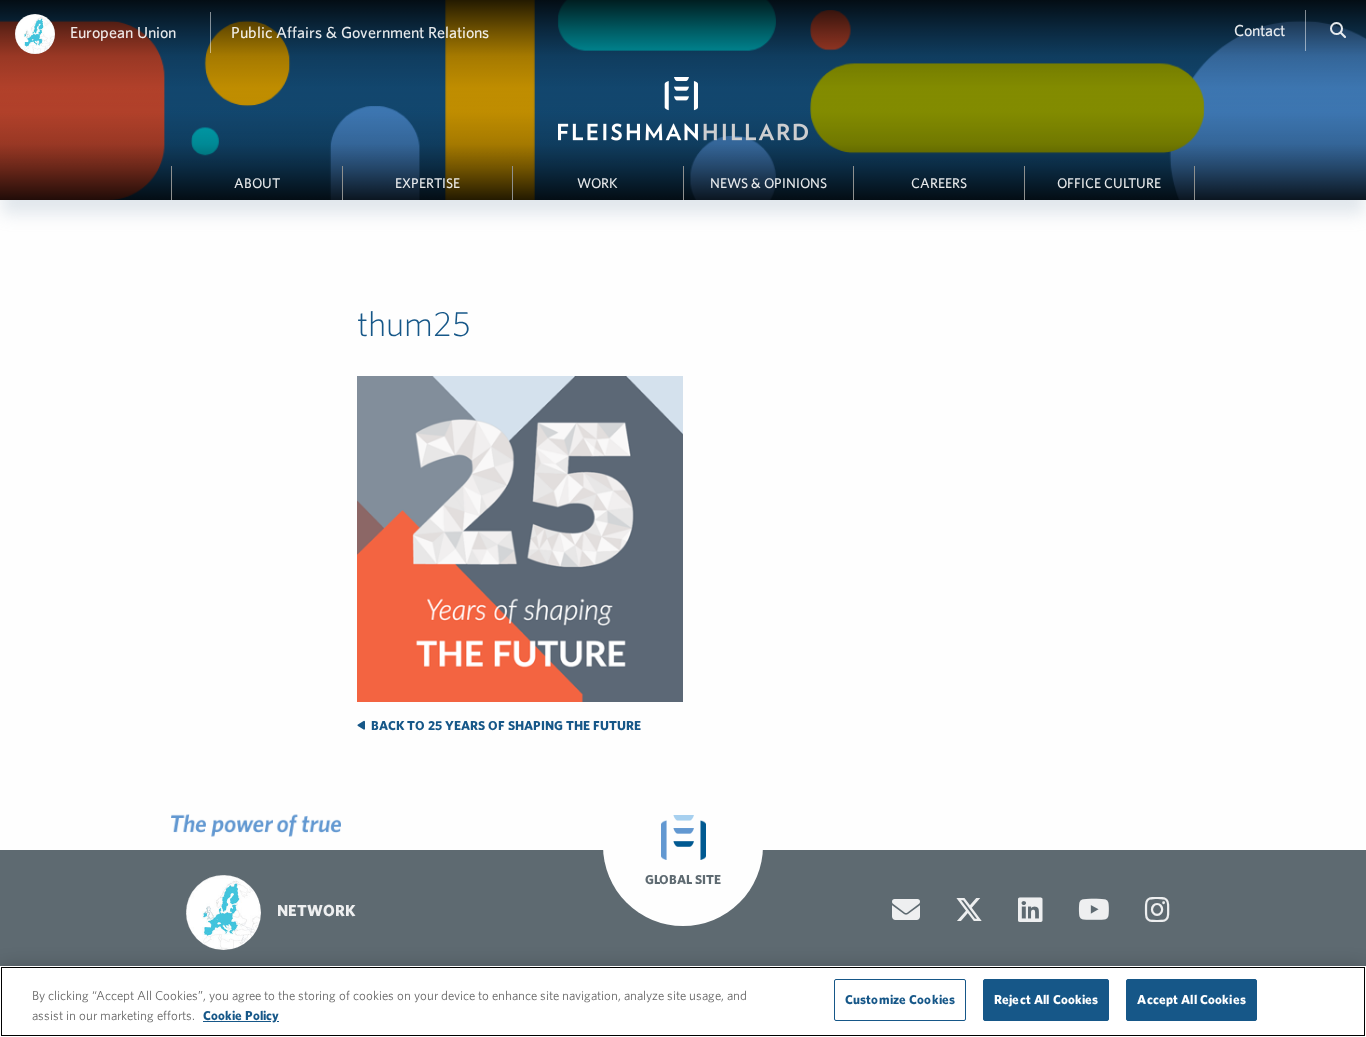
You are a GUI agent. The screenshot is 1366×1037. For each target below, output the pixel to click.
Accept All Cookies (1191, 999)
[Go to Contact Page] (906, 910)
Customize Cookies (900, 999)
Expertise (427, 183)
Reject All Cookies (1046, 999)
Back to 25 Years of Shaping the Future (504, 725)
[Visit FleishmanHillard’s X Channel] (969, 910)
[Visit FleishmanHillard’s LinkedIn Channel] (1030, 910)
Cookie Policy (241, 1015)
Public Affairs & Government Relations (360, 32)
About (257, 183)
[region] (683, 1001)
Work (597, 183)
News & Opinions (768, 183)
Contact (1259, 30)
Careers (939, 183)
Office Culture (1109, 183)
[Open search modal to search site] (1338, 30)
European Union (123, 32)
